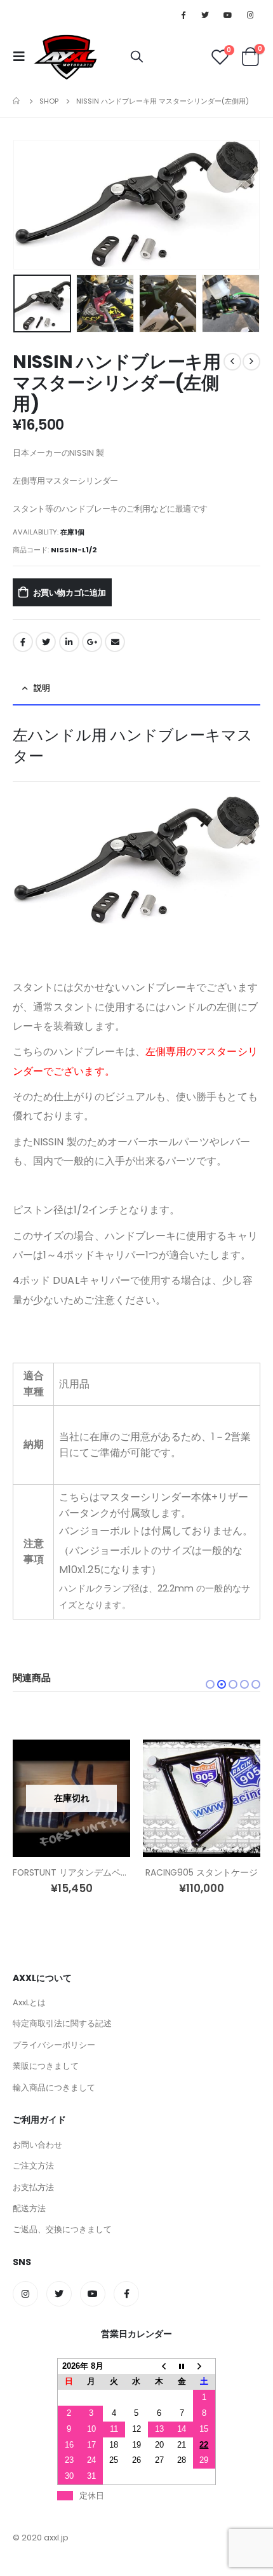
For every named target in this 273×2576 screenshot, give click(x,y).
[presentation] (29, 205)
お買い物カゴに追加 (70, 593)
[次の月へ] (204, 2366)
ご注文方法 (33, 2166)
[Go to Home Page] (17, 101)
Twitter (46, 642)
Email (115, 642)
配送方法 (29, 2208)
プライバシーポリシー (54, 2045)
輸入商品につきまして (54, 2088)
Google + (92, 642)
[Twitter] (205, 15)
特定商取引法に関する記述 (62, 2023)
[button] (210, 1684)
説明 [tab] (42, 688)
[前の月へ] (159, 2366)
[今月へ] (182, 2366)
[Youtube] (228, 15)
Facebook (23, 642)
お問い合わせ (37, 2145)
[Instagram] (250, 15)
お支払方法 (33, 2187)
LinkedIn (69, 642)
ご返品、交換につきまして (62, 2229)
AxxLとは (29, 2002)
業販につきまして (46, 2066)
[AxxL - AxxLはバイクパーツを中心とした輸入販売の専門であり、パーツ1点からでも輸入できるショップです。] (65, 57)
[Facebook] (183, 15)
